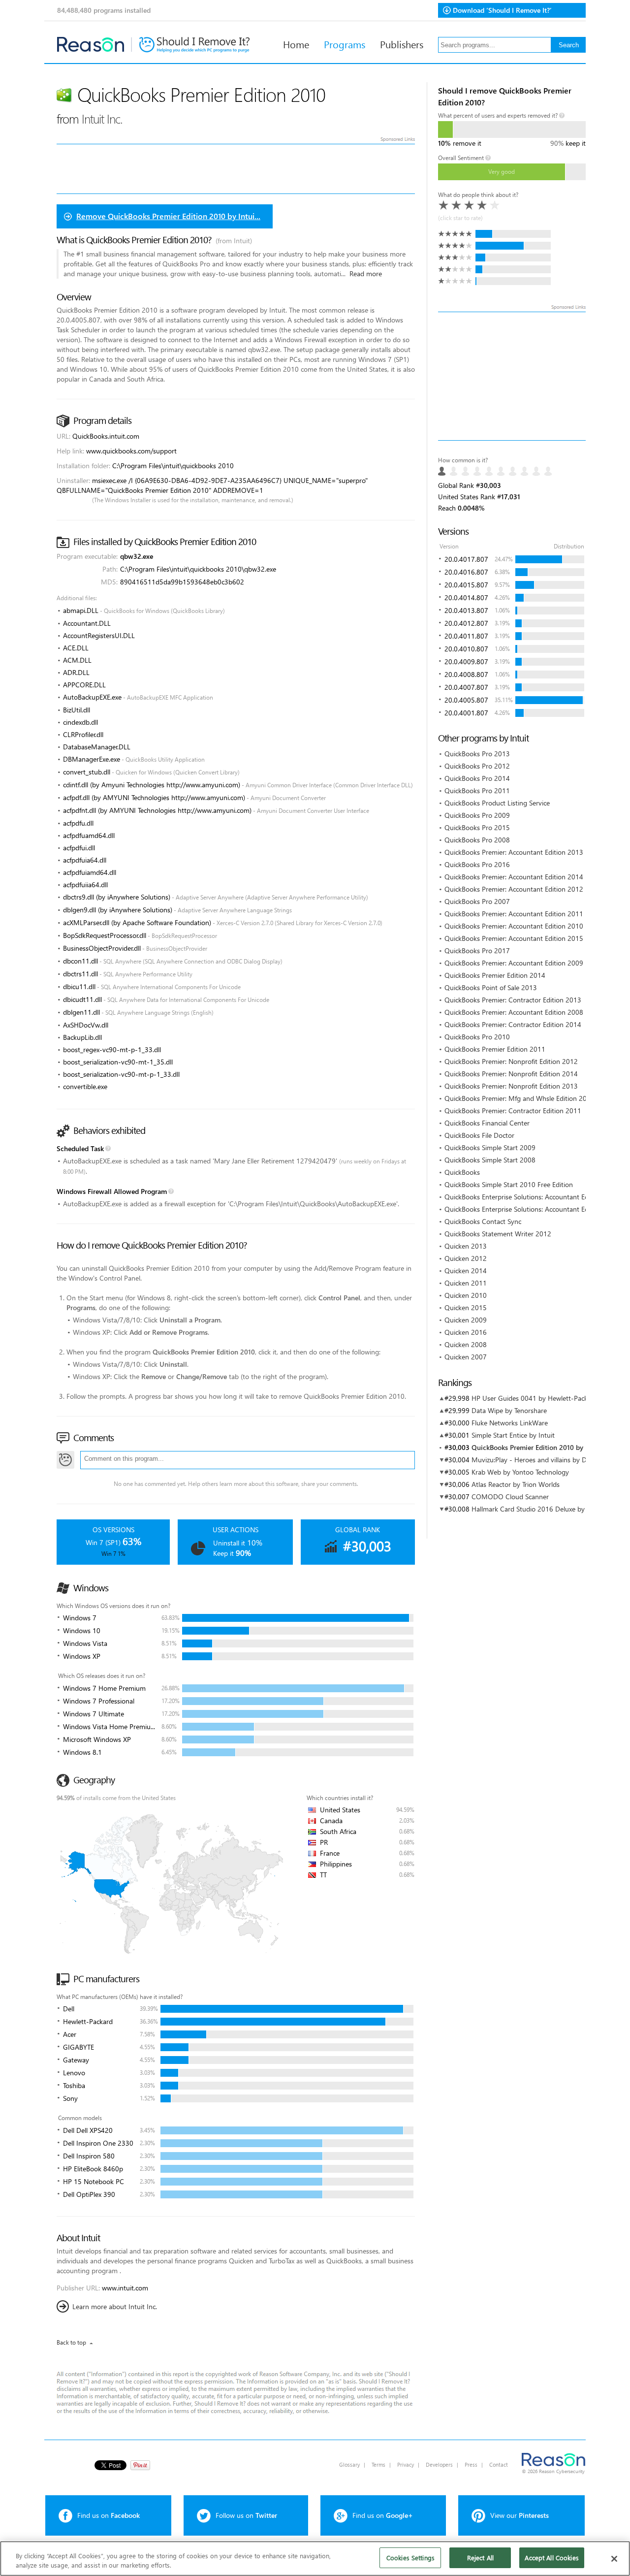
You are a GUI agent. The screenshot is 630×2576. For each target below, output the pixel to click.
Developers (439, 2464)
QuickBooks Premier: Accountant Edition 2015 (514, 938)
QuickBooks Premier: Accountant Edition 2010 (514, 926)
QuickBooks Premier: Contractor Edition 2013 (513, 1000)
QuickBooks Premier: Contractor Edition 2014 (513, 1024)
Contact (499, 2464)
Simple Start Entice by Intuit (513, 1435)
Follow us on (246, 2515)
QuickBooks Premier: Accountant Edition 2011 (514, 914)
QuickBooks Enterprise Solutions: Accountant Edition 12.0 (531, 1209)
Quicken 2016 (466, 1332)
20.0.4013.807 (466, 610)
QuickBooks (462, 1172)
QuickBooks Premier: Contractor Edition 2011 (513, 1111)
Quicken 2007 (466, 1357)
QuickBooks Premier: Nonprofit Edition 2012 (511, 1061)
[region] (315, 2559)
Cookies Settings (410, 2558)
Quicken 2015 (466, 1307)
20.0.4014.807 (466, 597)
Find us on (109, 2515)
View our (520, 2515)
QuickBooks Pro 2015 (477, 827)
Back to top (71, 2342)
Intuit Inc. (102, 118)
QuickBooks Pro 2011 (477, 790)
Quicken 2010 (466, 1295)
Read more (366, 274)
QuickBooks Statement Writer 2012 (498, 1234)
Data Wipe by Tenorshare (509, 1410)
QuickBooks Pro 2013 (477, 754)
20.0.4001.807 (466, 713)
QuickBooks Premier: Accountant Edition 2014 (514, 877)
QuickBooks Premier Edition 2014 (495, 975)
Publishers (402, 44)
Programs (345, 44)
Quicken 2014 (466, 1271)
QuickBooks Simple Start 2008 (490, 1160)
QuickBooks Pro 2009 (477, 815)
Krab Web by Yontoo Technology (520, 1472)
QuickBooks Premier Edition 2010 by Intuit (537, 1447)
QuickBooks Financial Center (487, 1123)
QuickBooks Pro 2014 (477, 778)
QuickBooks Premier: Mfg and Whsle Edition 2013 (520, 1098)
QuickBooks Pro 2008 (477, 840)
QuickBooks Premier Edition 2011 (495, 1049)
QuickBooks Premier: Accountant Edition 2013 (514, 852)
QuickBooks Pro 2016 (477, 864)
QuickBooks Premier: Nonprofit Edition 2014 (511, 1074)
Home (296, 44)
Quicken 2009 (466, 1320)
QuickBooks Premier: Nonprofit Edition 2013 (511, 1086)
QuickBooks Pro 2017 (477, 950)
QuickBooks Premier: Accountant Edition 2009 (514, 963)
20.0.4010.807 (466, 649)
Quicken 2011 (466, 1283)
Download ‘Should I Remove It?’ (502, 10)
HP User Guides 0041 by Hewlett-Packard (535, 1398)
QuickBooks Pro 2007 (477, 901)
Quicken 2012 (466, 1258)
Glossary (349, 2464)
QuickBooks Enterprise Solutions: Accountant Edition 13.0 (531, 1197)
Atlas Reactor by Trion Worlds (516, 1484)
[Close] (614, 2559)
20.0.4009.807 (466, 661)
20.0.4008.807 (466, 674)
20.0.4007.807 (466, 687)
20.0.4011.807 (466, 636)
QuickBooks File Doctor (479, 1135)
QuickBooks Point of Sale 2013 (491, 987)
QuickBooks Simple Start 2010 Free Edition (509, 1184)
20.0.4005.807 (466, 700)
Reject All (480, 2558)
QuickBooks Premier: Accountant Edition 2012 (514, 889)
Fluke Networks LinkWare (510, 1423)
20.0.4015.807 (466, 585)
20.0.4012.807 (466, 623)
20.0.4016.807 (466, 572)
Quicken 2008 (466, 1344)
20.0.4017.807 (466, 559)
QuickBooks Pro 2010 (477, 1037)
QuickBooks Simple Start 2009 (490, 1147)
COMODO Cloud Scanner (510, 1497)
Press (471, 2464)
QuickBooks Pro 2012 (477, 766)
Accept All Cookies (551, 2558)
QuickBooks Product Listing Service (497, 803)
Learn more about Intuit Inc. (115, 2306)
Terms (378, 2464)
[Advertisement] (512, 376)
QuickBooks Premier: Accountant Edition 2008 (514, 1012)
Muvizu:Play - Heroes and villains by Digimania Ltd (548, 1460)
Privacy (406, 2464)
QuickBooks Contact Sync (483, 1221)
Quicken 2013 (466, 1246)
